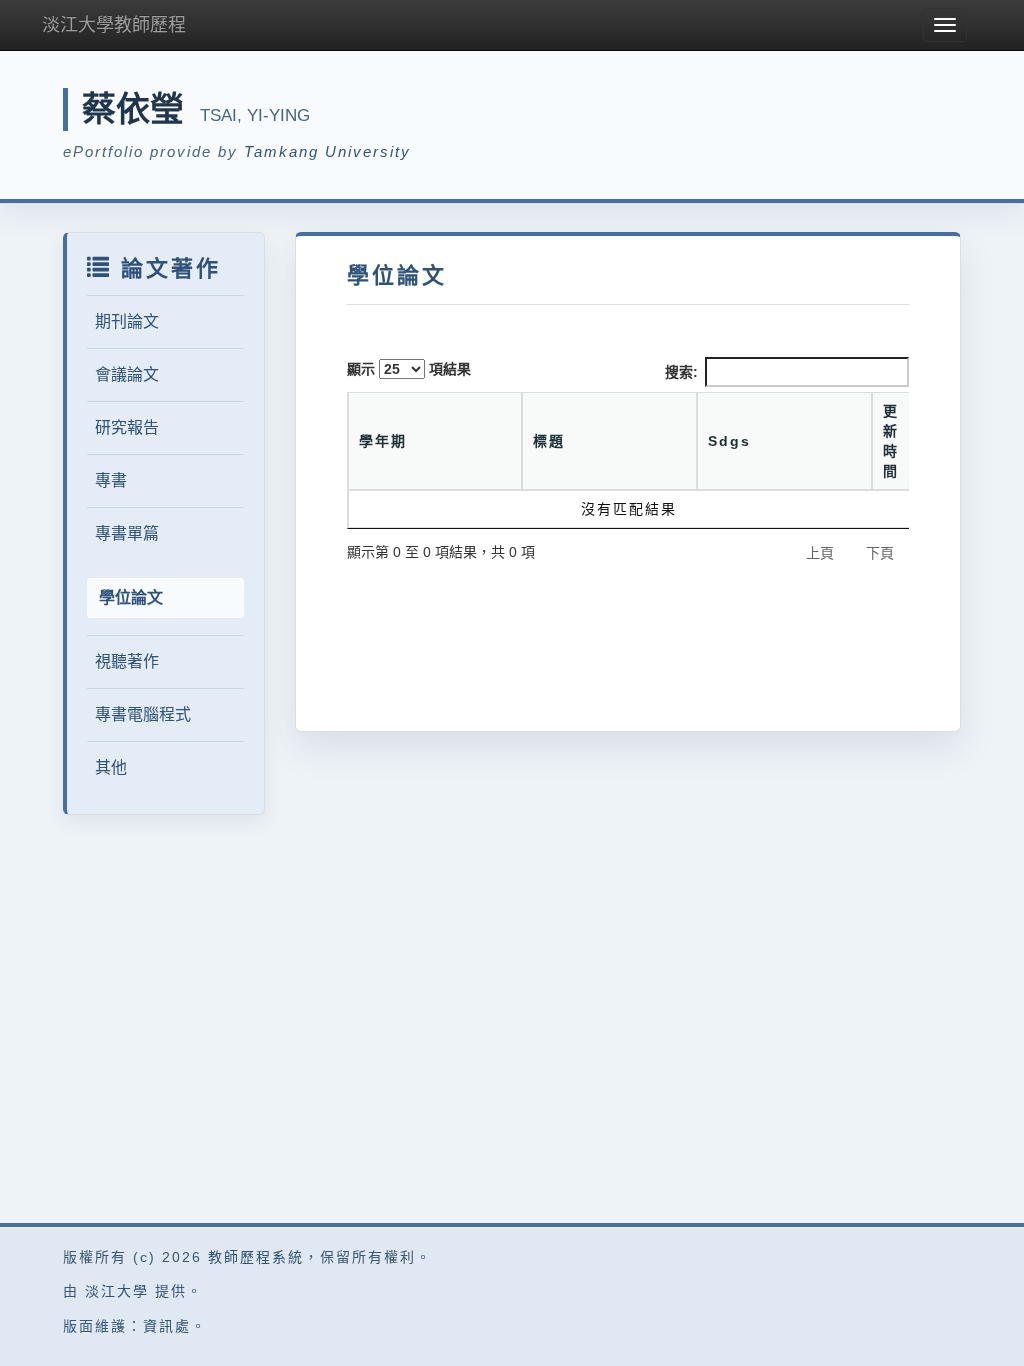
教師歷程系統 (256, 1257)
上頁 (820, 553)
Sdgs (729, 441)
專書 (111, 480)
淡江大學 (117, 1291)
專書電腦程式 (143, 714)
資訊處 (167, 1326)
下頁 (880, 553)
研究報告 (127, 427)
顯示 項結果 (409, 369)
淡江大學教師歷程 (114, 25)
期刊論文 (127, 321)
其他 (111, 767)
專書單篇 (127, 533)
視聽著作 (127, 661)
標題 (549, 441)
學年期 (383, 441)
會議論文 (127, 374)
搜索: (681, 372)
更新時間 (891, 441)
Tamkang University (327, 151)
